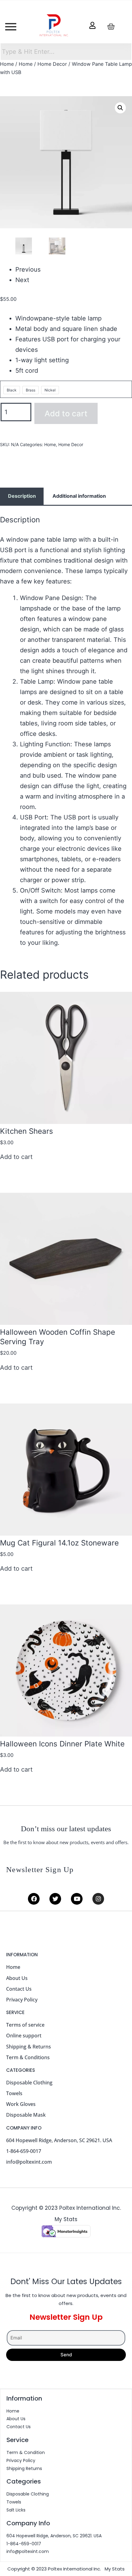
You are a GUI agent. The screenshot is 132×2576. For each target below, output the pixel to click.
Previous (28, 269)
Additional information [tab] (79, 496)
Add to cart (66, 413)
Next (22, 280)
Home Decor (52, 64)
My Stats (66, 2219)
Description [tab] (22, 496)
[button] (120, 108)
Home (7, 64)
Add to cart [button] (16, 1157)
